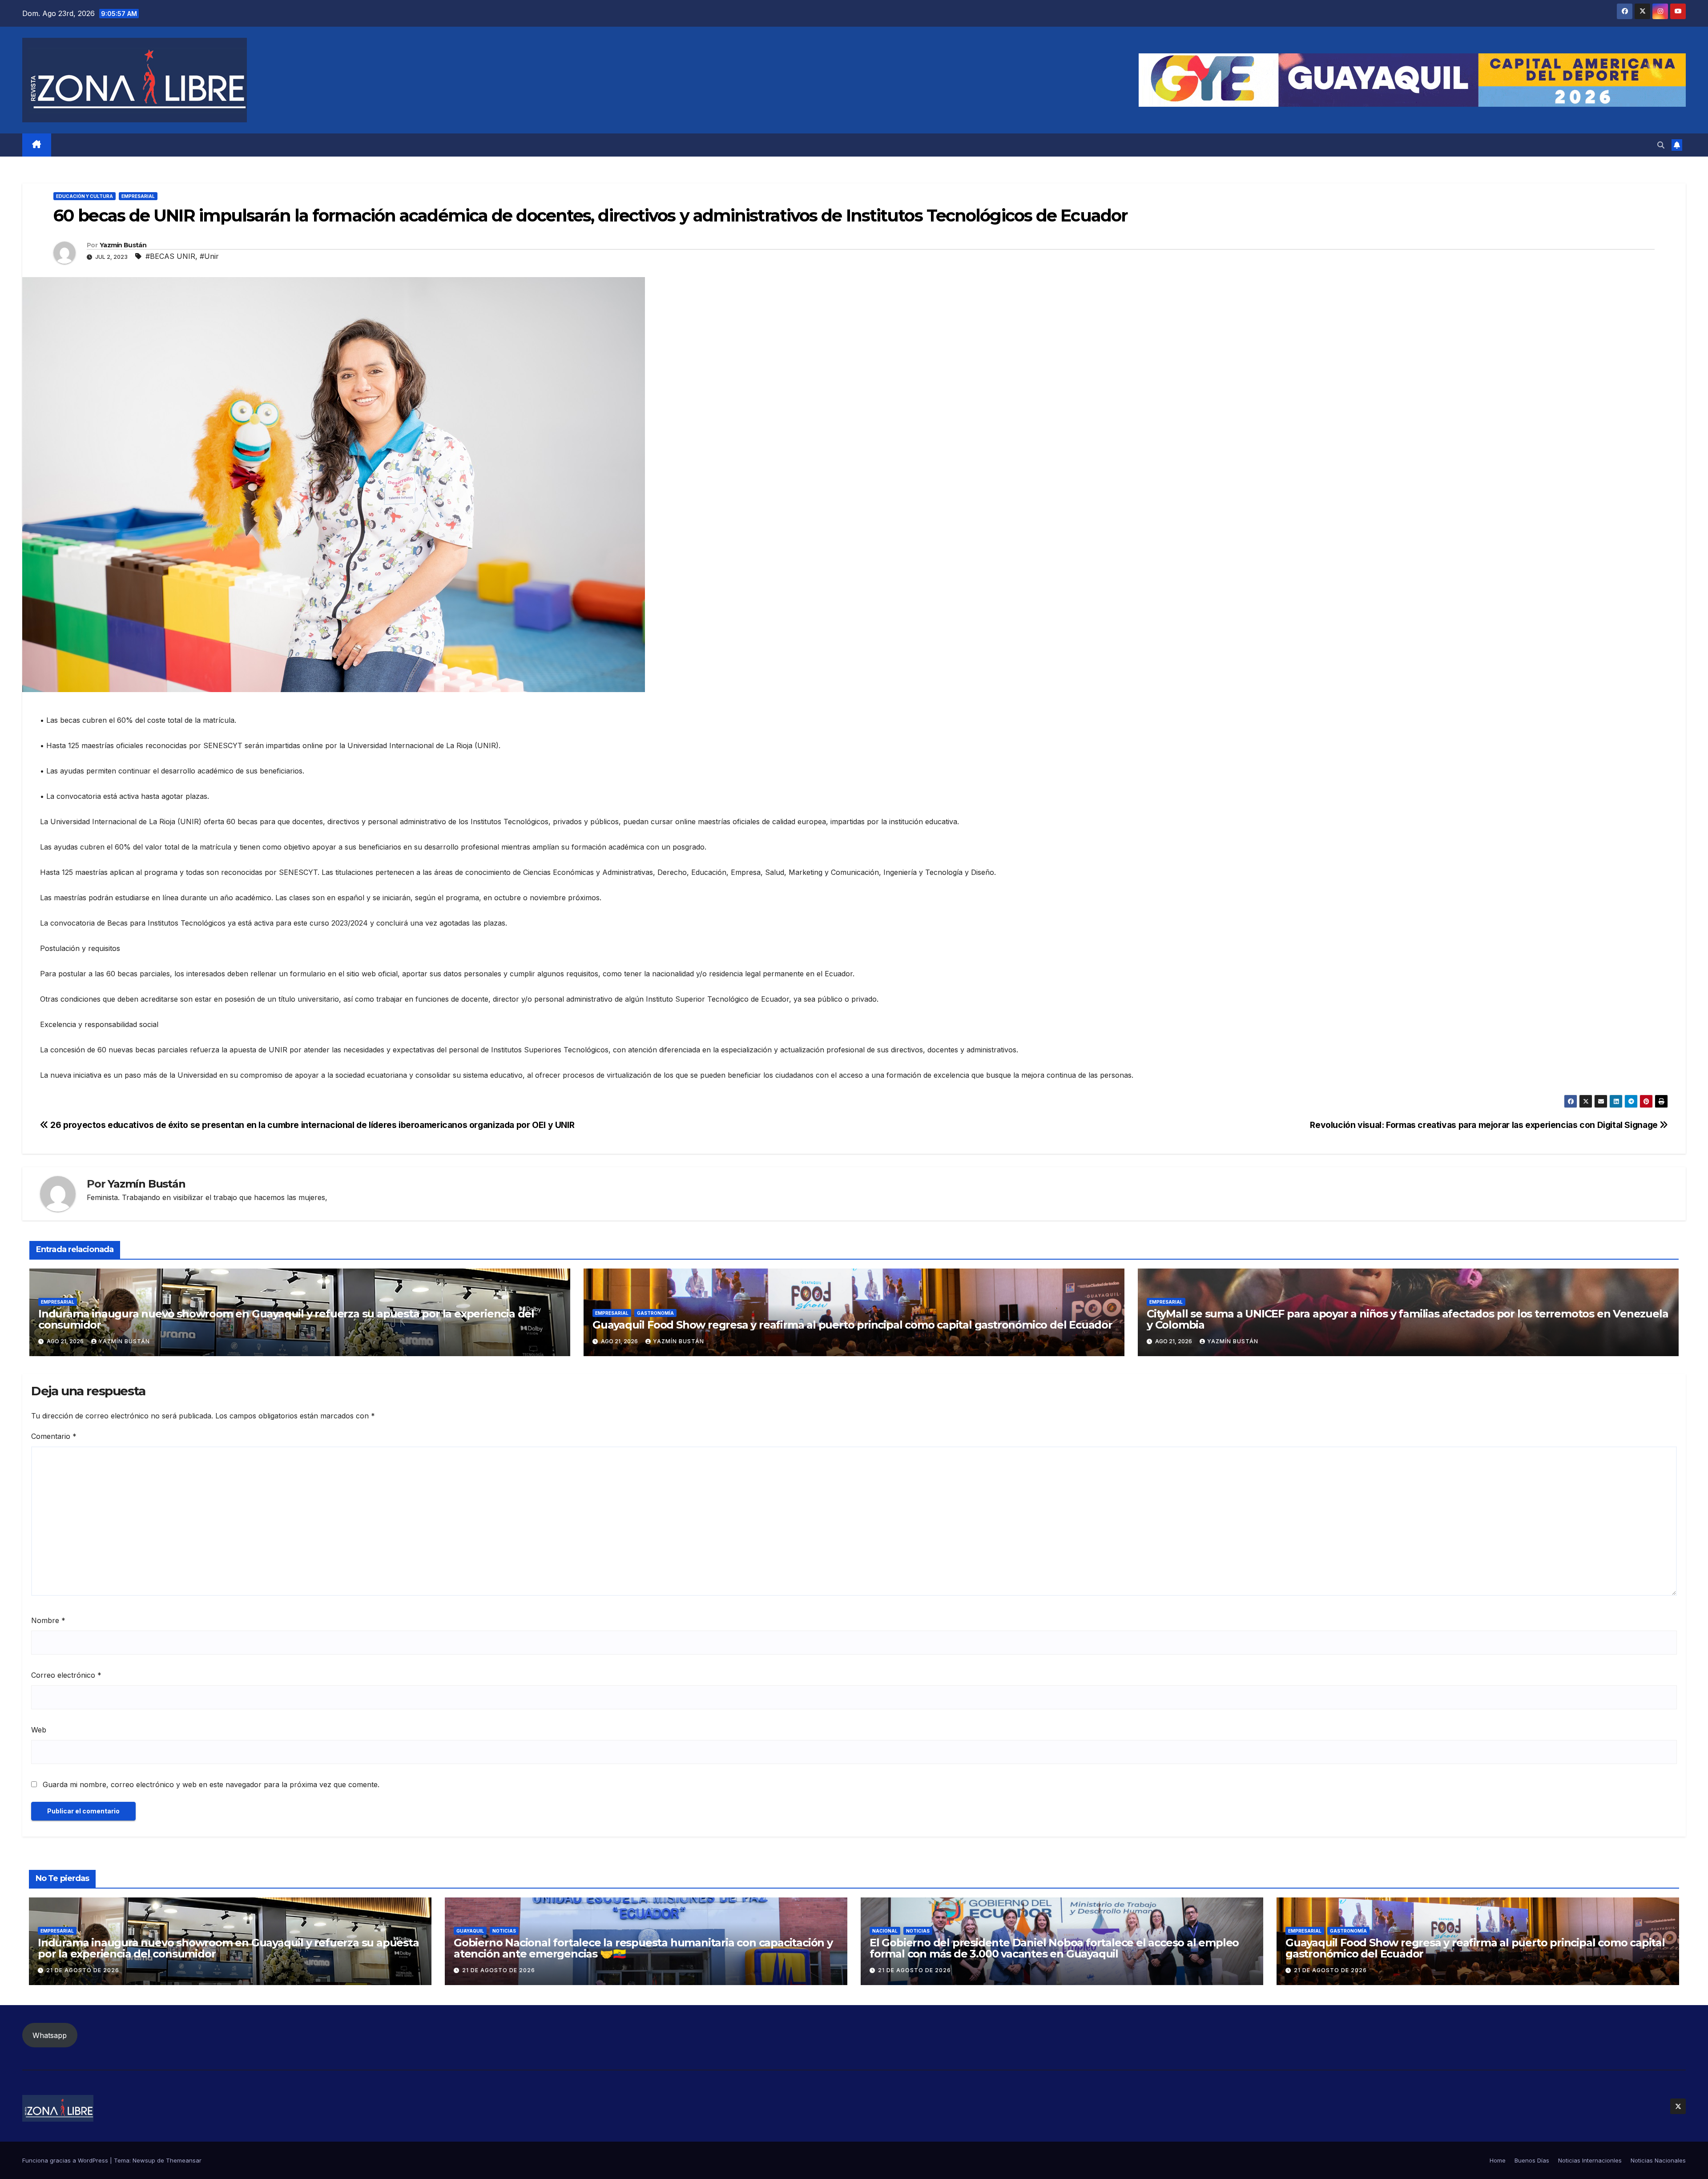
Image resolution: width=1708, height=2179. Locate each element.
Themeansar (184, 2160)
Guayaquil (470, 1931)
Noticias (504, 1931)
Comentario (54, 1436)
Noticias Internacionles (1590, 2160)
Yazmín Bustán (123, 245)
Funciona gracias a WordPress (66, 2160)
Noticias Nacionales (1658, 2160)
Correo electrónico (66, 1675)
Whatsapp (50, 2035)
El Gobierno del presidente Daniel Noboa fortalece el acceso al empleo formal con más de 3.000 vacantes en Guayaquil (1054, 1948)
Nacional (885, 1931)
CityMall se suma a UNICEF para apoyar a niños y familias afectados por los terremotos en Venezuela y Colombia (1407, 1319)
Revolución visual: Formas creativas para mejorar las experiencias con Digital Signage (1485, 1125)
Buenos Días (1532, 2160)
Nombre (48, 1620)
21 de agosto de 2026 (83, 1970)
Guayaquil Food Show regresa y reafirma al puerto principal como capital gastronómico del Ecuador (852, 1325)
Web (39, 1730)
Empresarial (138, 196)
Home (1498, 2160)
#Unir (209, 256)
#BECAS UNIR (170, 256)
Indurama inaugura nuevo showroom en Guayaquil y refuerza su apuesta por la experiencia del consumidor (286, 1319)
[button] (1661, 145)
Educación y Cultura (85, 196)
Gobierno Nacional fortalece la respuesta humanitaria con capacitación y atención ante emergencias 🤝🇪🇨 (643, 1948)
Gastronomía (655, 1313)
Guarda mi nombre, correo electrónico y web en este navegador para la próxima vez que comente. (211, 1784)
